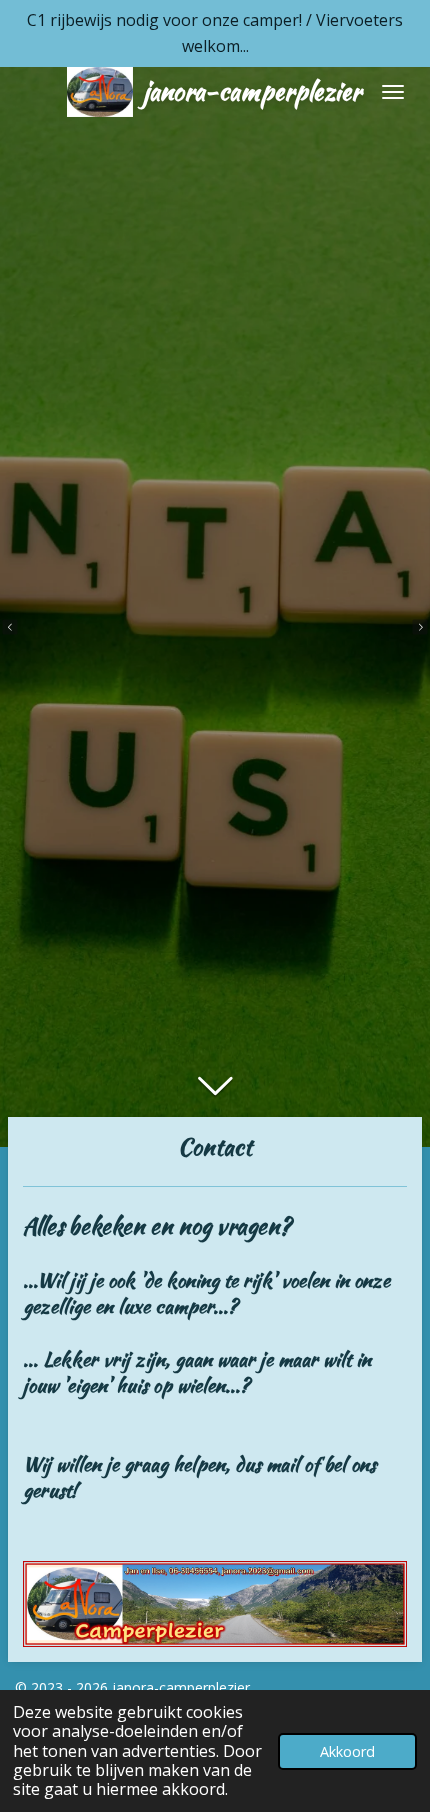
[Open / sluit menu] (393, 92)
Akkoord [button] (347, 1751)
